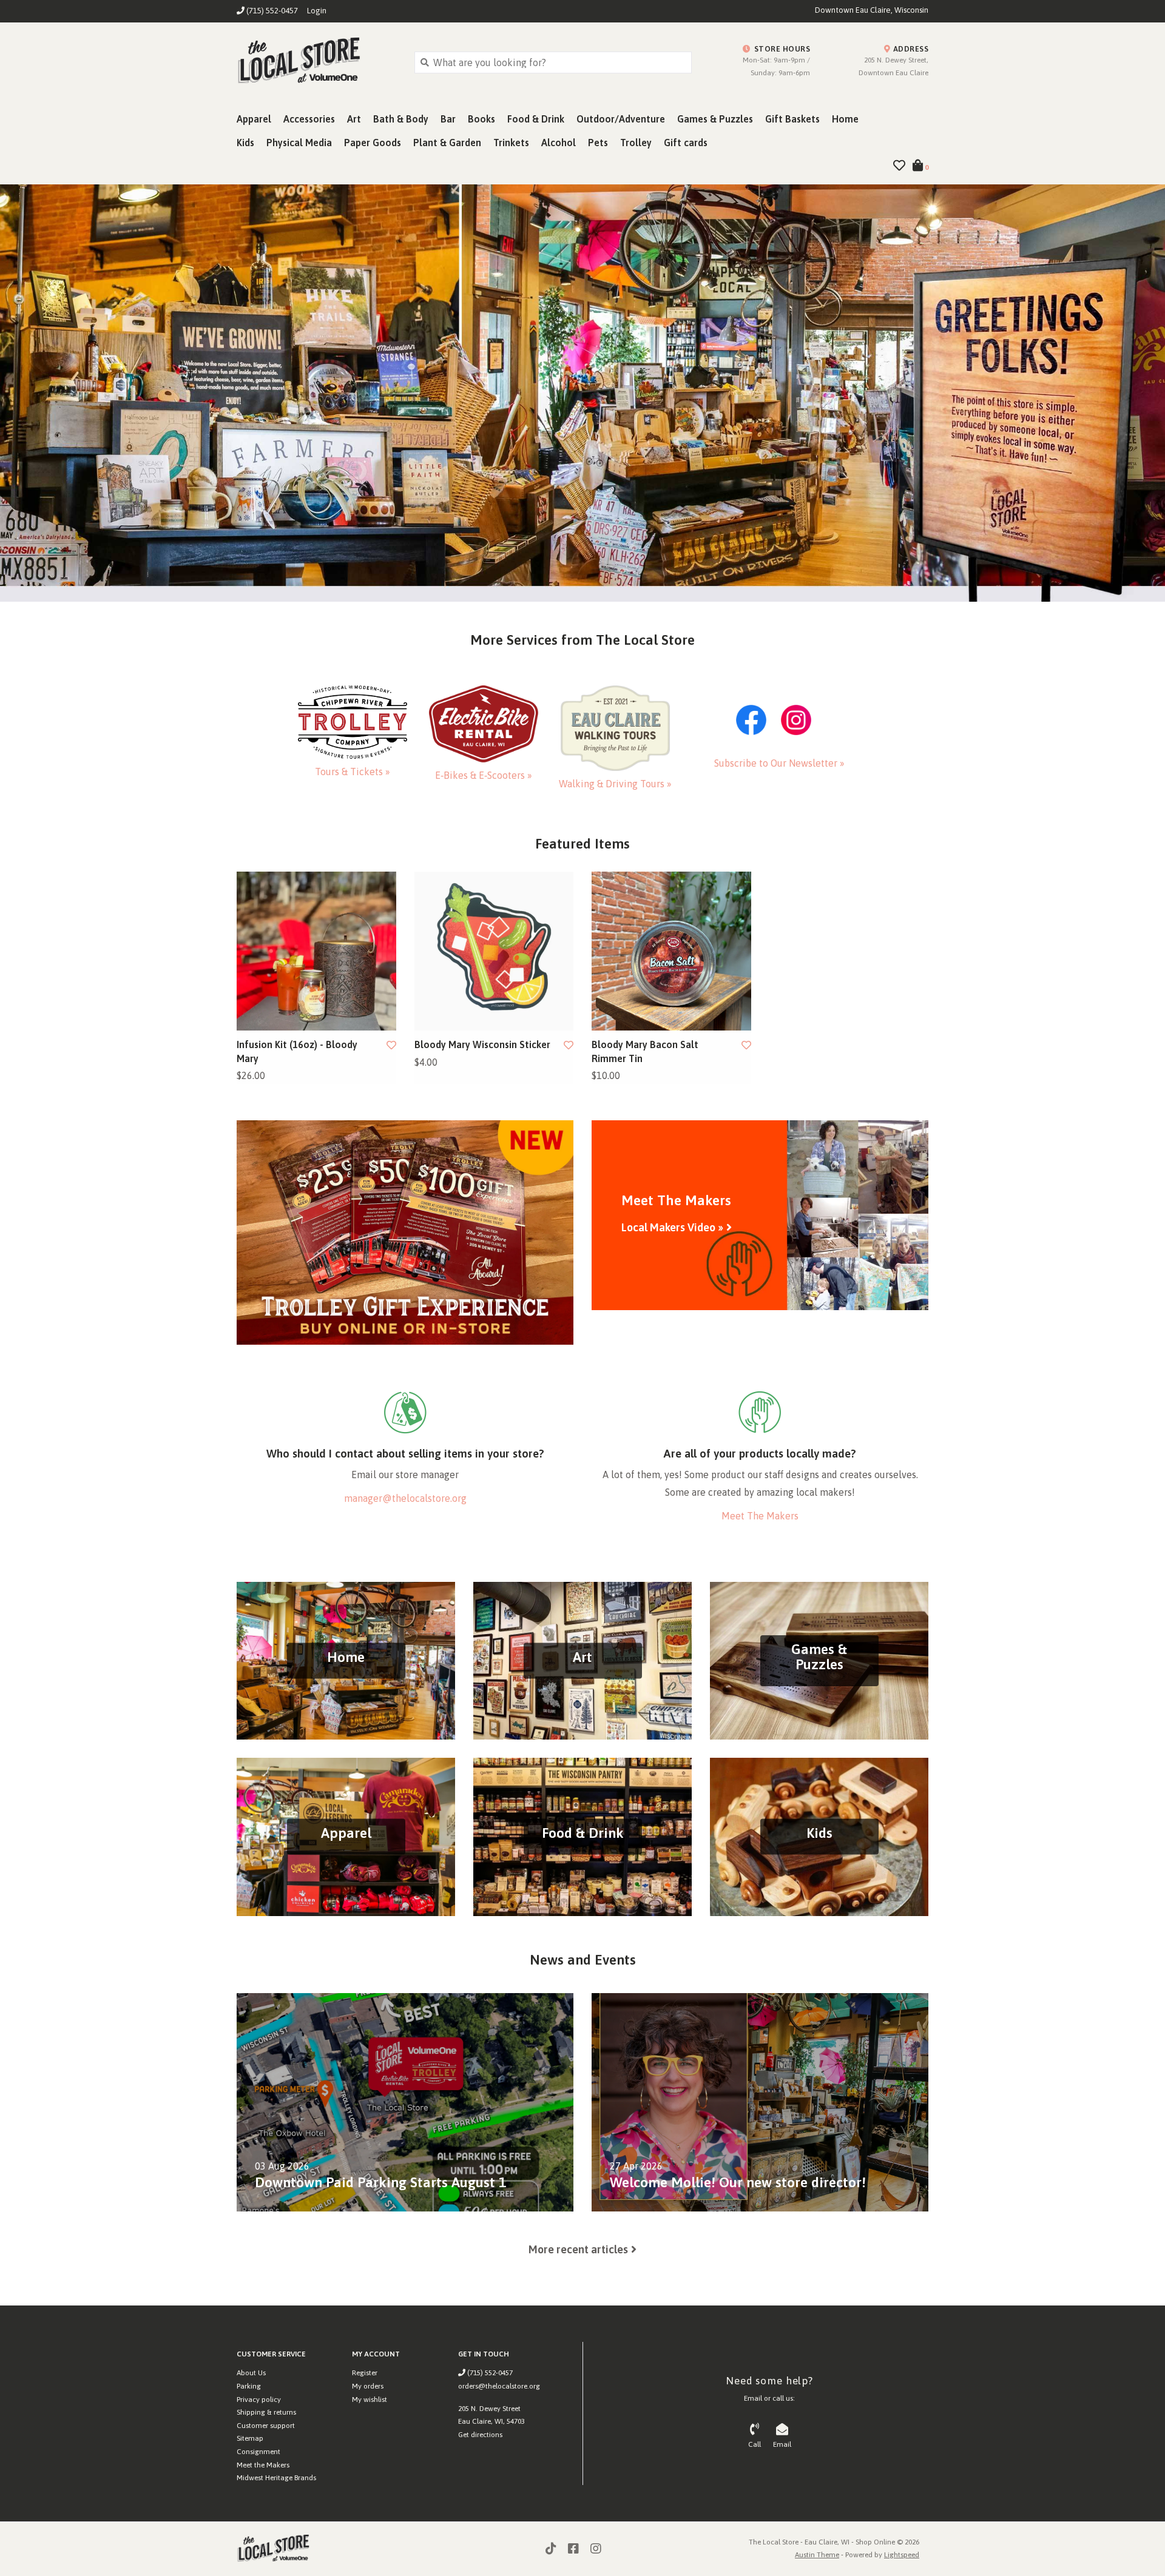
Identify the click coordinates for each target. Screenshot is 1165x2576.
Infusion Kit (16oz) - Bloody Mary (297, 1051)
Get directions (480, 2435)
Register (365, 2373)
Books (481, 119)
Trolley (636, 143)
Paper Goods (373, 143)
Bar (448, 119)
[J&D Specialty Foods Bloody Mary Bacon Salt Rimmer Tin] (671, 951)
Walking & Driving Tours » (615, 784)
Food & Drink (536, 119)
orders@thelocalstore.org (499, 2386)
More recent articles (578, 2249)
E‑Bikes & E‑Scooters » (484, 775)
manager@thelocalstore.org (405, 1498)
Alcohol (559, 143)
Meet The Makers (760, 1516)
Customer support (266, 2426)
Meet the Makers (263, 2465)
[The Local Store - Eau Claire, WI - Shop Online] (316, 62)
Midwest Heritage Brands (276, 2478)
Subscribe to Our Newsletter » (779, 763)
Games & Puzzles (715, 119)
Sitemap (250, 2438)
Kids (245, 143)
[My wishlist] (899, 166)
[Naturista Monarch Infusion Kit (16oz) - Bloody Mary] (316, 951)
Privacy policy (259, 2399)
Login (317, 11)
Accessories (309, 119)
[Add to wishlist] (391, 1045)
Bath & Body (401, 119)
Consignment (258, 2452)
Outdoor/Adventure (621, 119)
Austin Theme (817, 2555)
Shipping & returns (266, 2412)
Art (354, 119)
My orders (368, 2386)
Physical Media (299, 143)
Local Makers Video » (672, 1227)
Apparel (254, 119)
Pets (598, 143)
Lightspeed (902, 2555)
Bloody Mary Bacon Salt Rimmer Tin (645, 1051)
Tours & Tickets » (353, 772)
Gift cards (686, 143)
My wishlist (370, 2399)
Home (845, 119)
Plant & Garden (447, 143)
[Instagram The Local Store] (596, 2549)
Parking (249, 2386)
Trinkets (511, 143)
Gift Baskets (792, 119)
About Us (251, 2373)
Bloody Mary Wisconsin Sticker (482, 1044)
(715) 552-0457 (489, 2373)
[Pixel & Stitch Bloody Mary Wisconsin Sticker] (494, 951)
